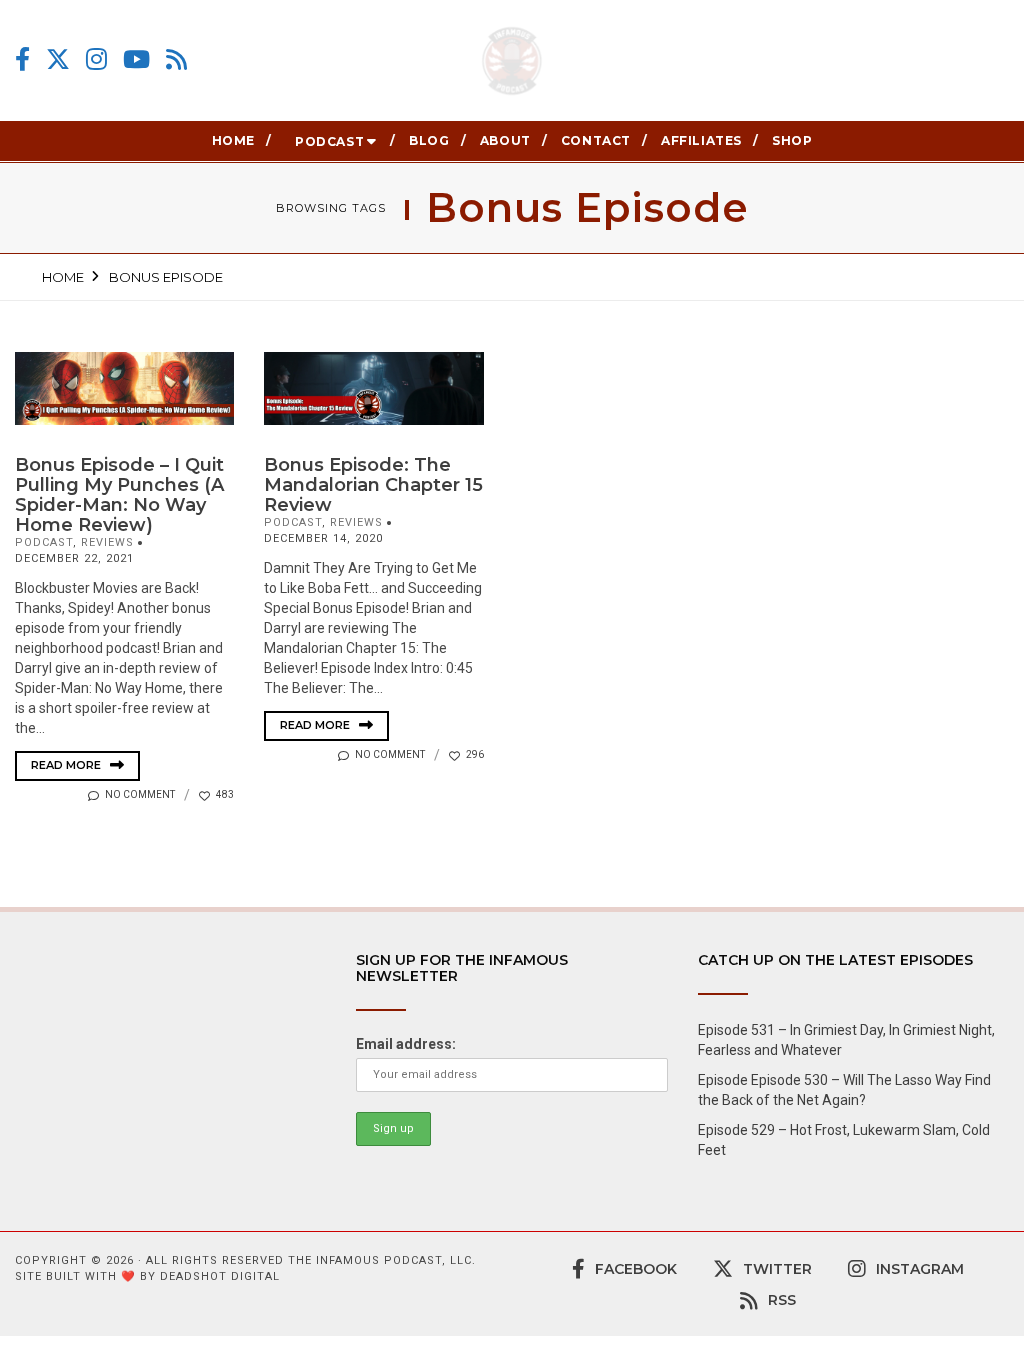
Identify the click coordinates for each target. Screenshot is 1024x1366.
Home (233, 140)
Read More (67, 765)
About (505, 140)
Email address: (406, 1044)
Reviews (107, 542)
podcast (44, 542)
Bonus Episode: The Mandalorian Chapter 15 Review (373, 485)
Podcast (329, 141)
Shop (792, 140)
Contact (596, 140)
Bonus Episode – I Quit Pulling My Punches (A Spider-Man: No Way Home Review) (119, 495)
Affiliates (701, 140)
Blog (429, 140)
